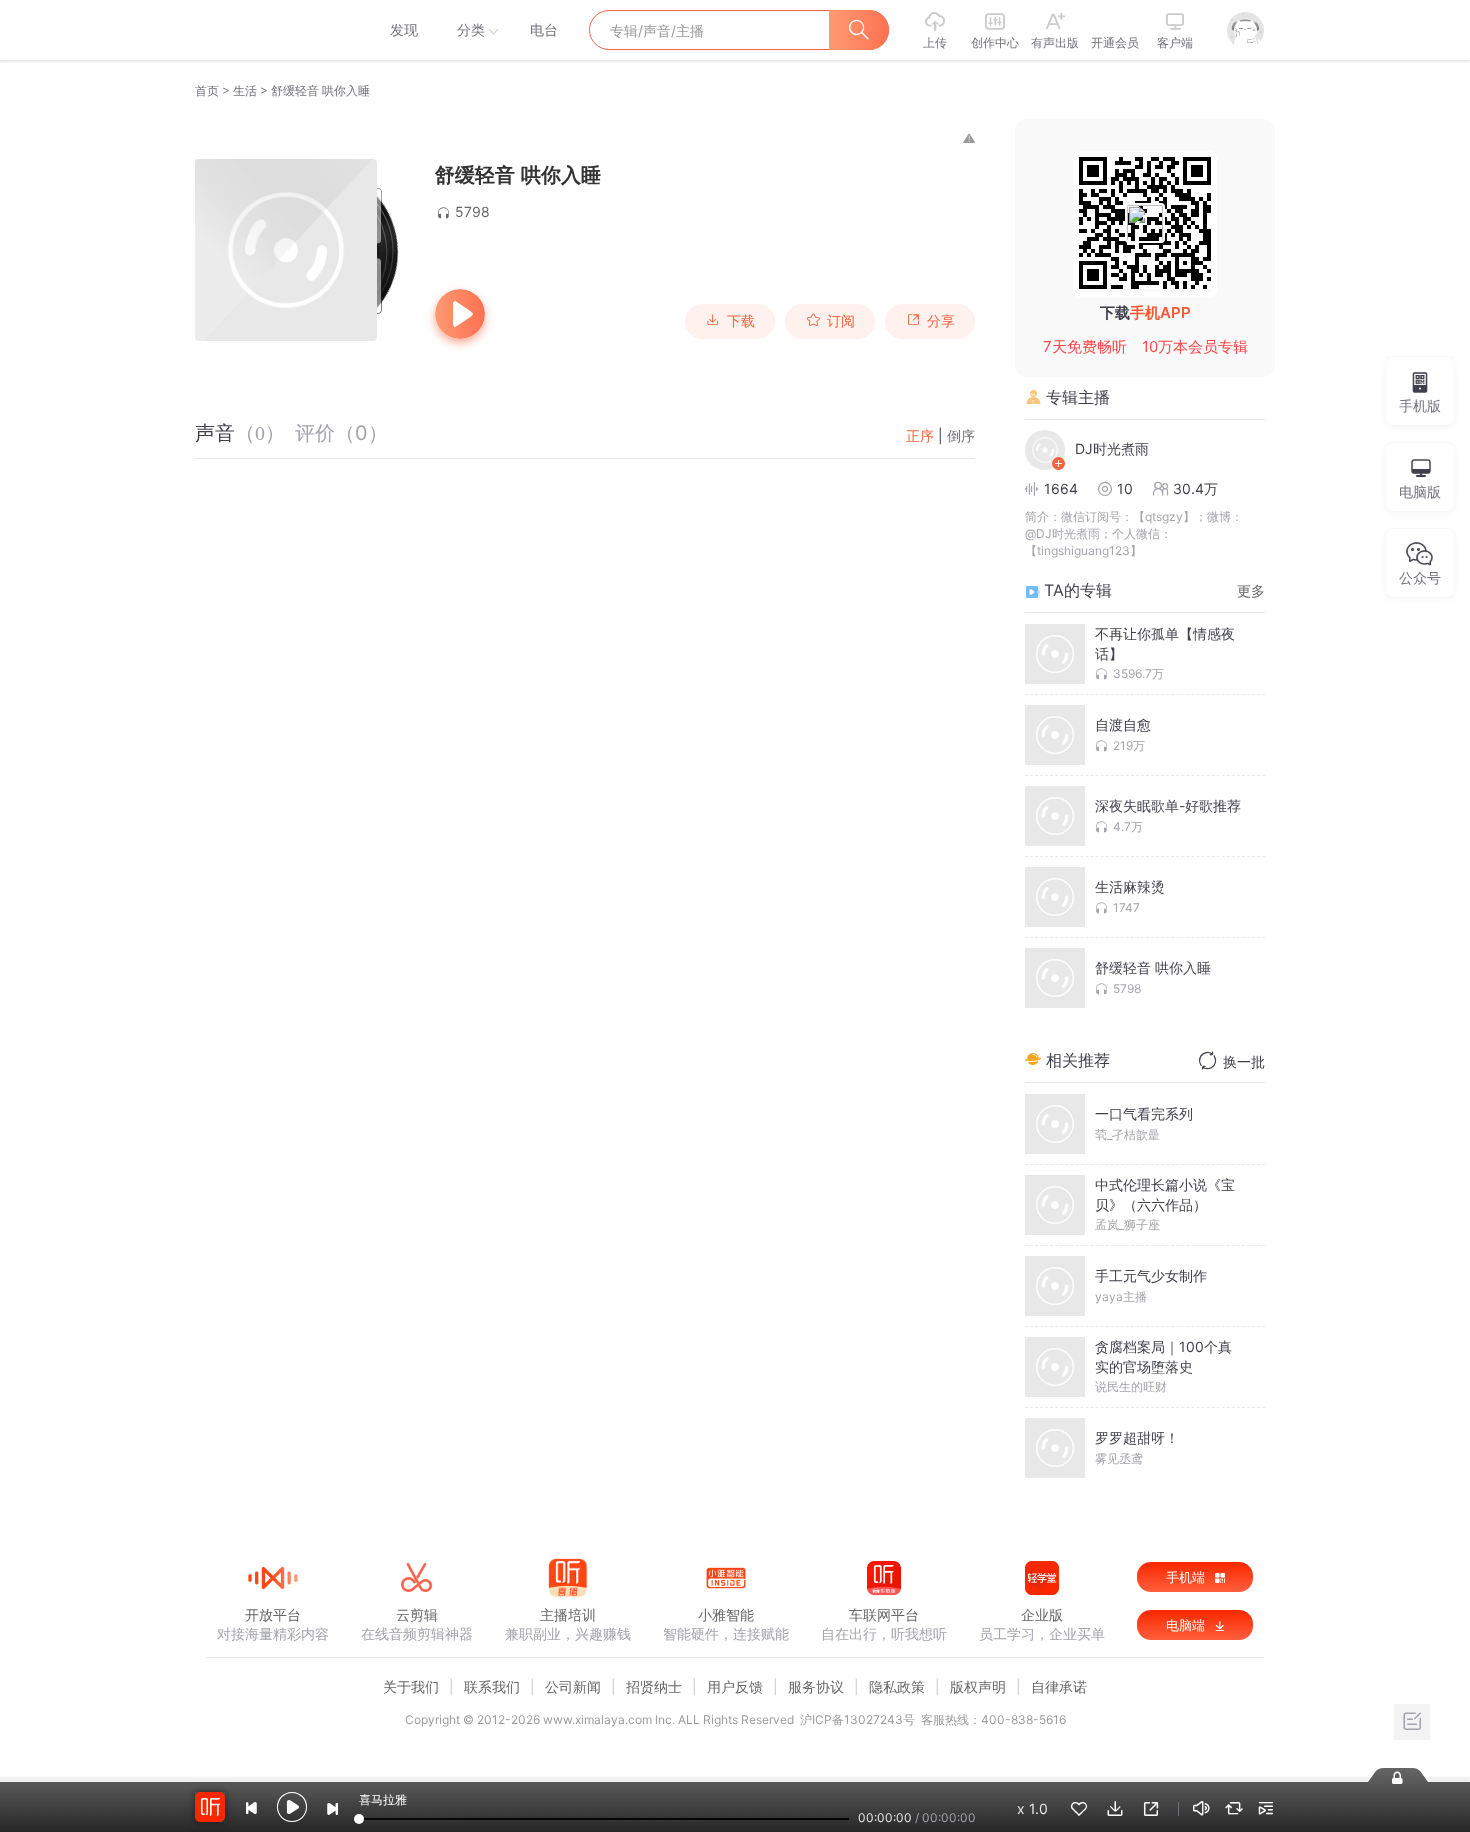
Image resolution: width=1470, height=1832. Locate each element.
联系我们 (492, 1686)
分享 (941, 321)
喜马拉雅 (272, 30)
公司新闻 (573, 1686)
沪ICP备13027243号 (857, 1719)
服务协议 (816, 1686)
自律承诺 (1059, 1686)
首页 (207, 90)
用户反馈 (735, 1686)
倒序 (961, 435)
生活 (245, 90)
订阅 (841, 321)
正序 (920, 435)
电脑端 (1187, 1625)
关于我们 (411, 1686)
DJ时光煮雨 (1112, 448)
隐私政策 (897, 1686)
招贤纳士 (654, 1686)
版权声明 (978, 1686)
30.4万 (1195, 488)
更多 (1251, 590)
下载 (741, 321)
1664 (1061, 488)
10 (1125, 488)
